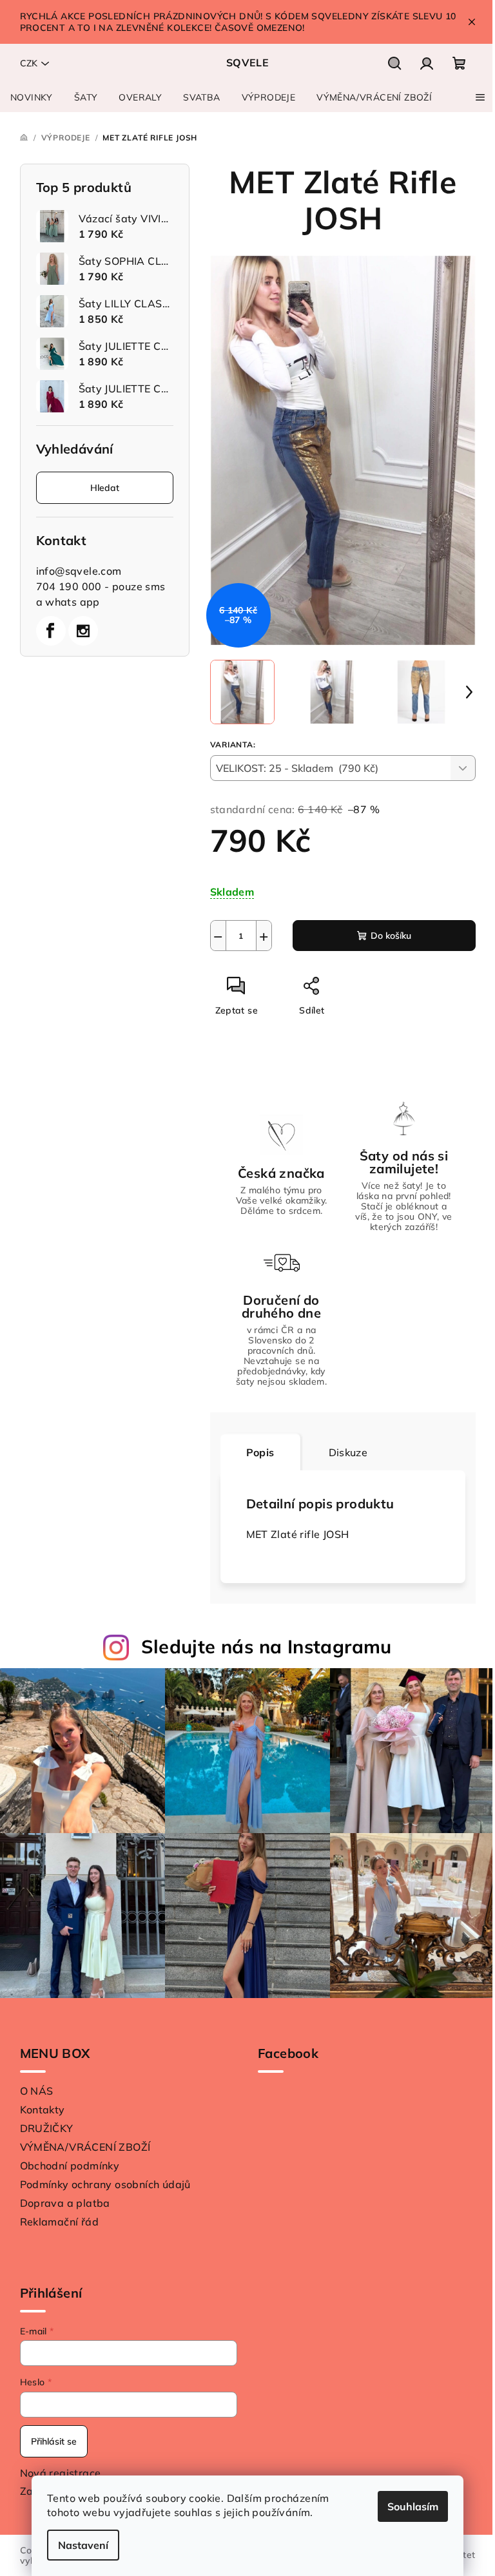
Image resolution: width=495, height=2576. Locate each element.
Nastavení (83, 2545)
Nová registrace (61, 2473)
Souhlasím (413, 2506)
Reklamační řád (60, 2222)
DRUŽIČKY (47, 2128)
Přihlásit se (54, 2441)
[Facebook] (51, 631)
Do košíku (391, 936)
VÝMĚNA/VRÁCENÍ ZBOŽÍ (85, 2147)
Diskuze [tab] (348, 1452)
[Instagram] (83, 631)
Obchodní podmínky (70, 2166)
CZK (29, 63)
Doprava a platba (65, 2203)
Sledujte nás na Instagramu (267, 1646)
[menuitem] (32, 97)
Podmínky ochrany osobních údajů (105, 2184)
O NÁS (37, 2091)
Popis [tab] (260, 1452)
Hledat (105, 488)
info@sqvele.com (79, 571)
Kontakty (43, 2110)
